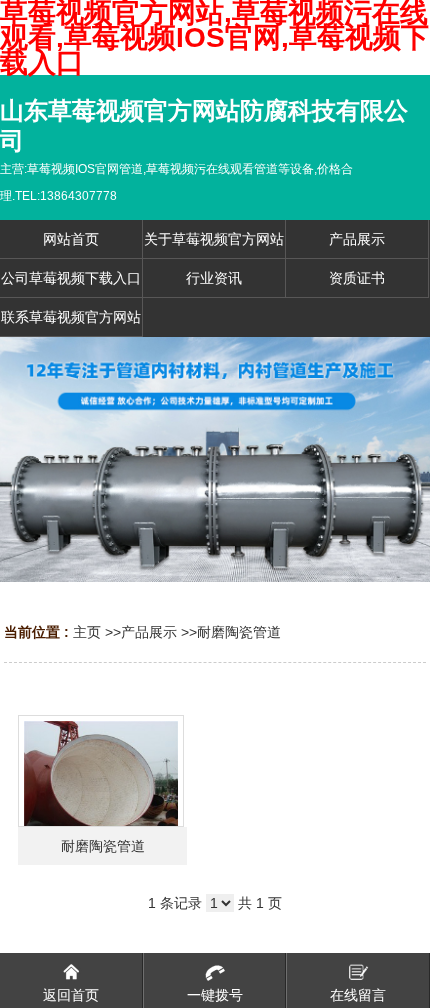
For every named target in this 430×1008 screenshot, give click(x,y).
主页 (87, 632)
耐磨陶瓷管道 (239, 632)
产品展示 (149, 632)
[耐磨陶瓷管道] (100, 771)
